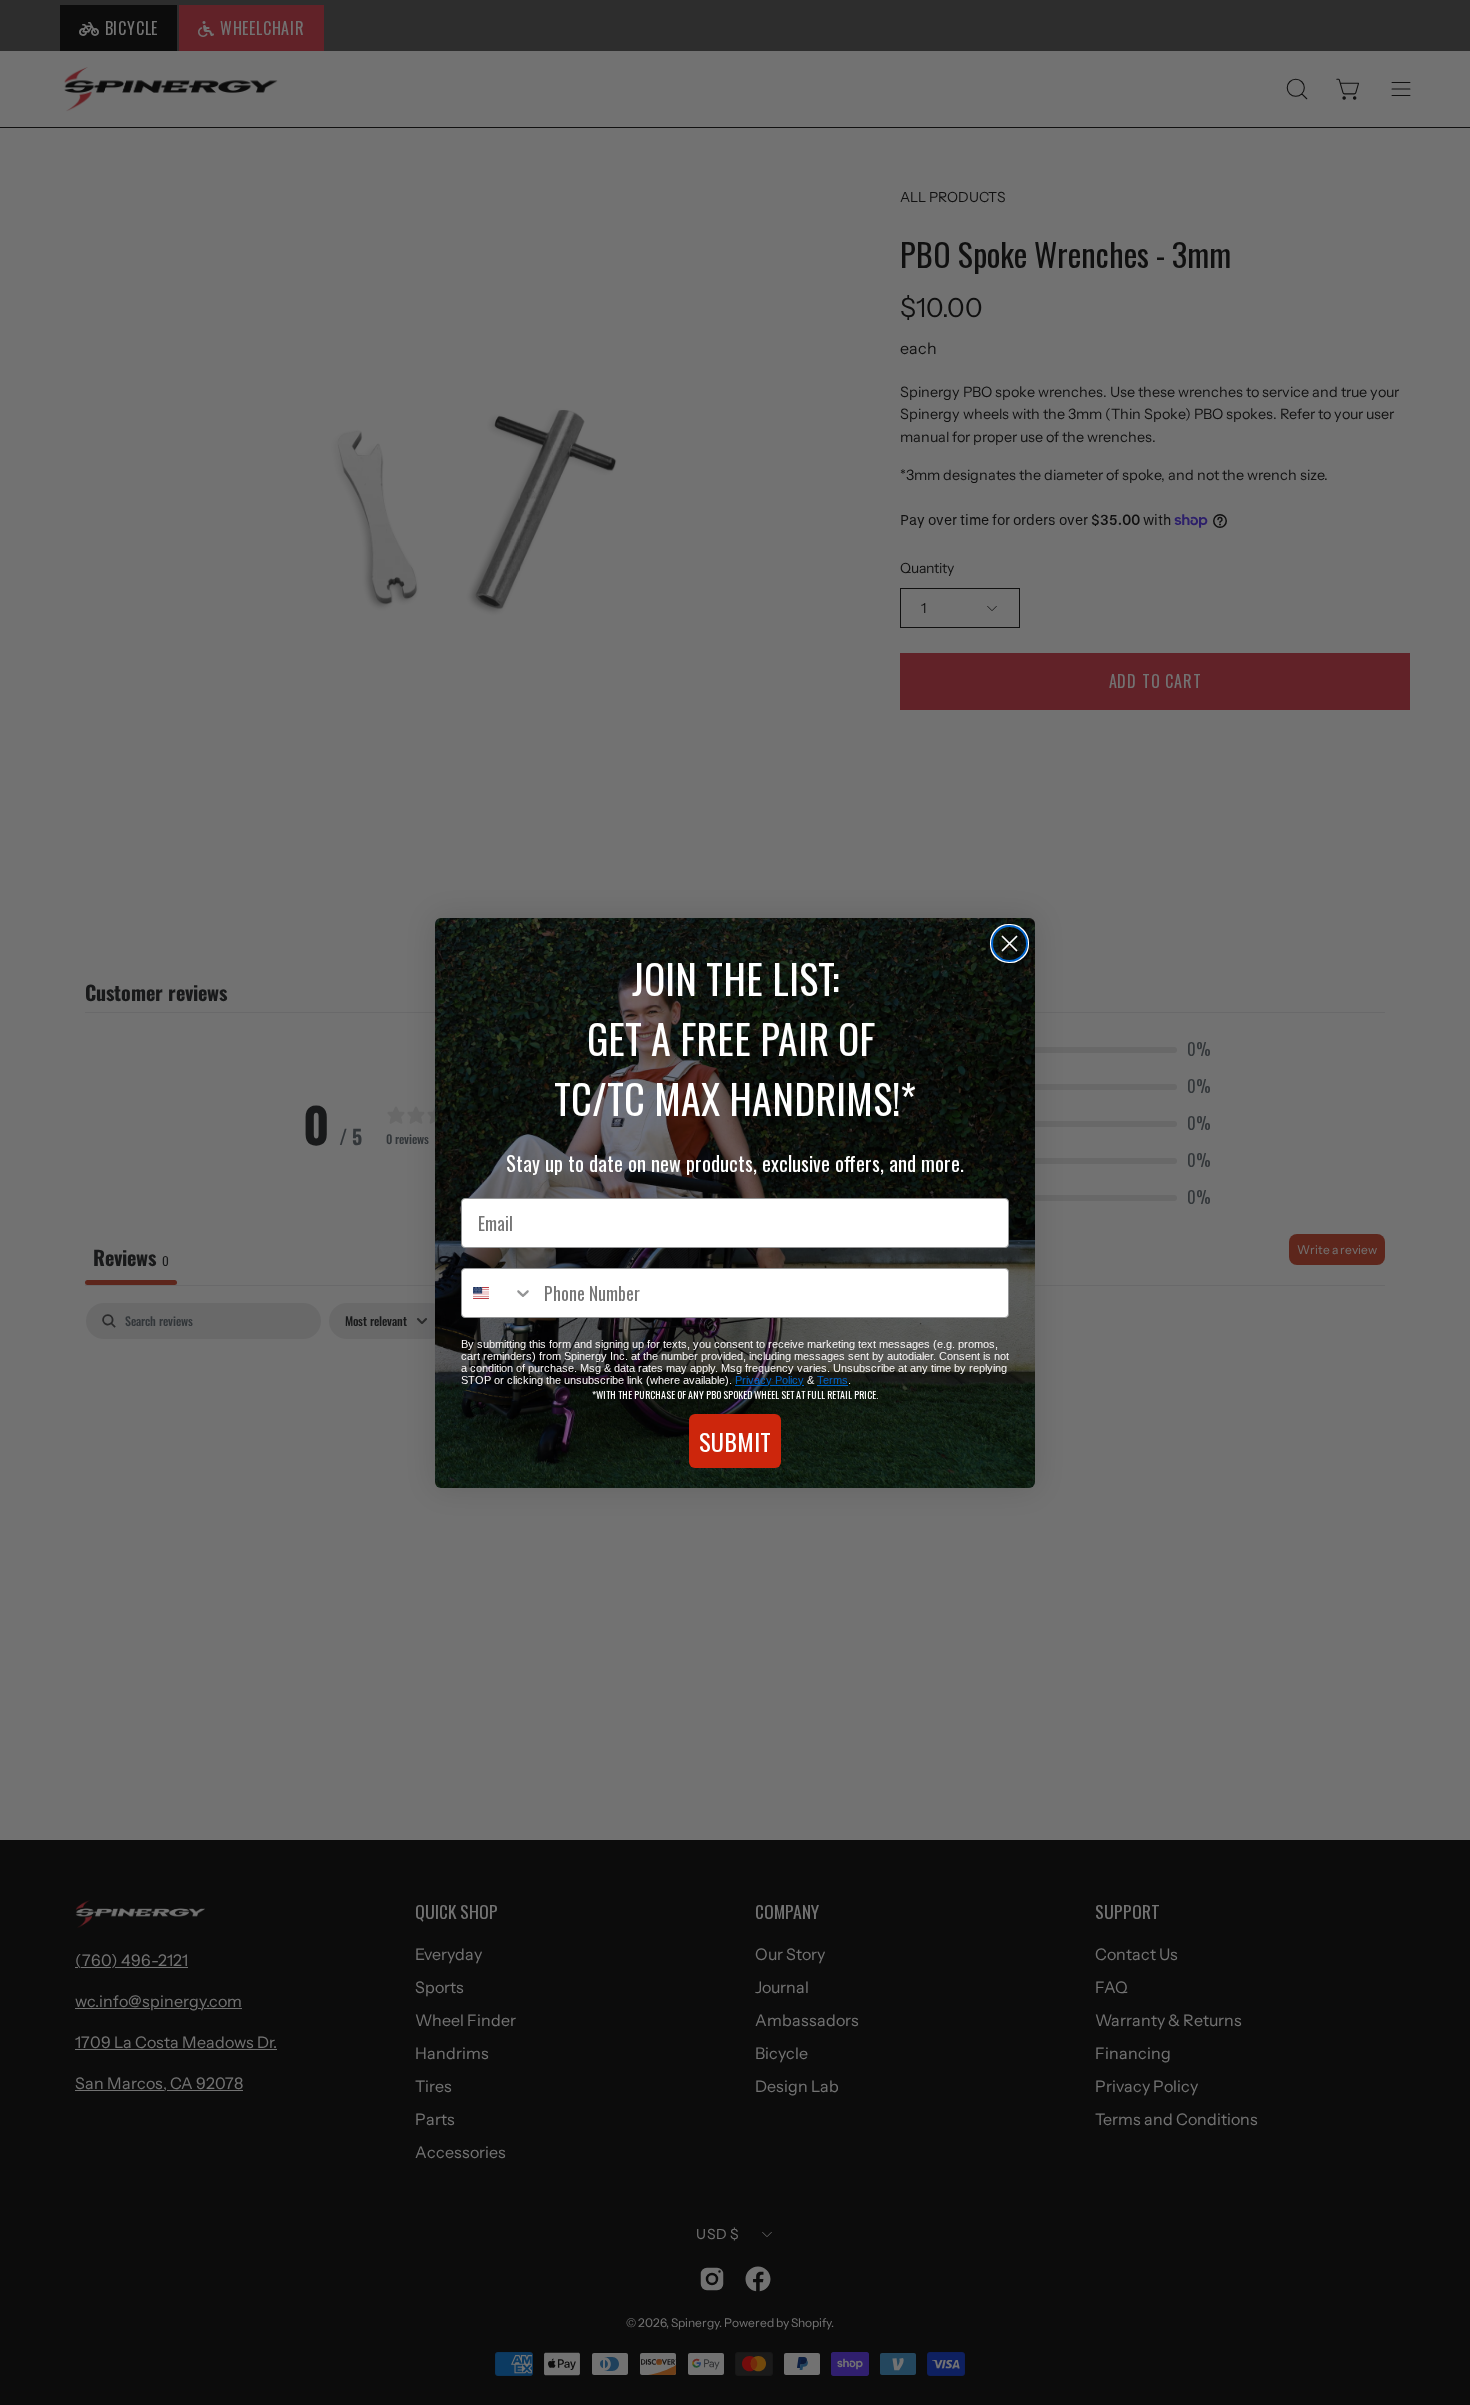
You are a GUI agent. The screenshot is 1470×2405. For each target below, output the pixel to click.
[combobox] (498, 1293)
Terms (832, 1380)
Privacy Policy (769, 1380)
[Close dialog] (1009, 943)
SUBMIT (735, 1441)
